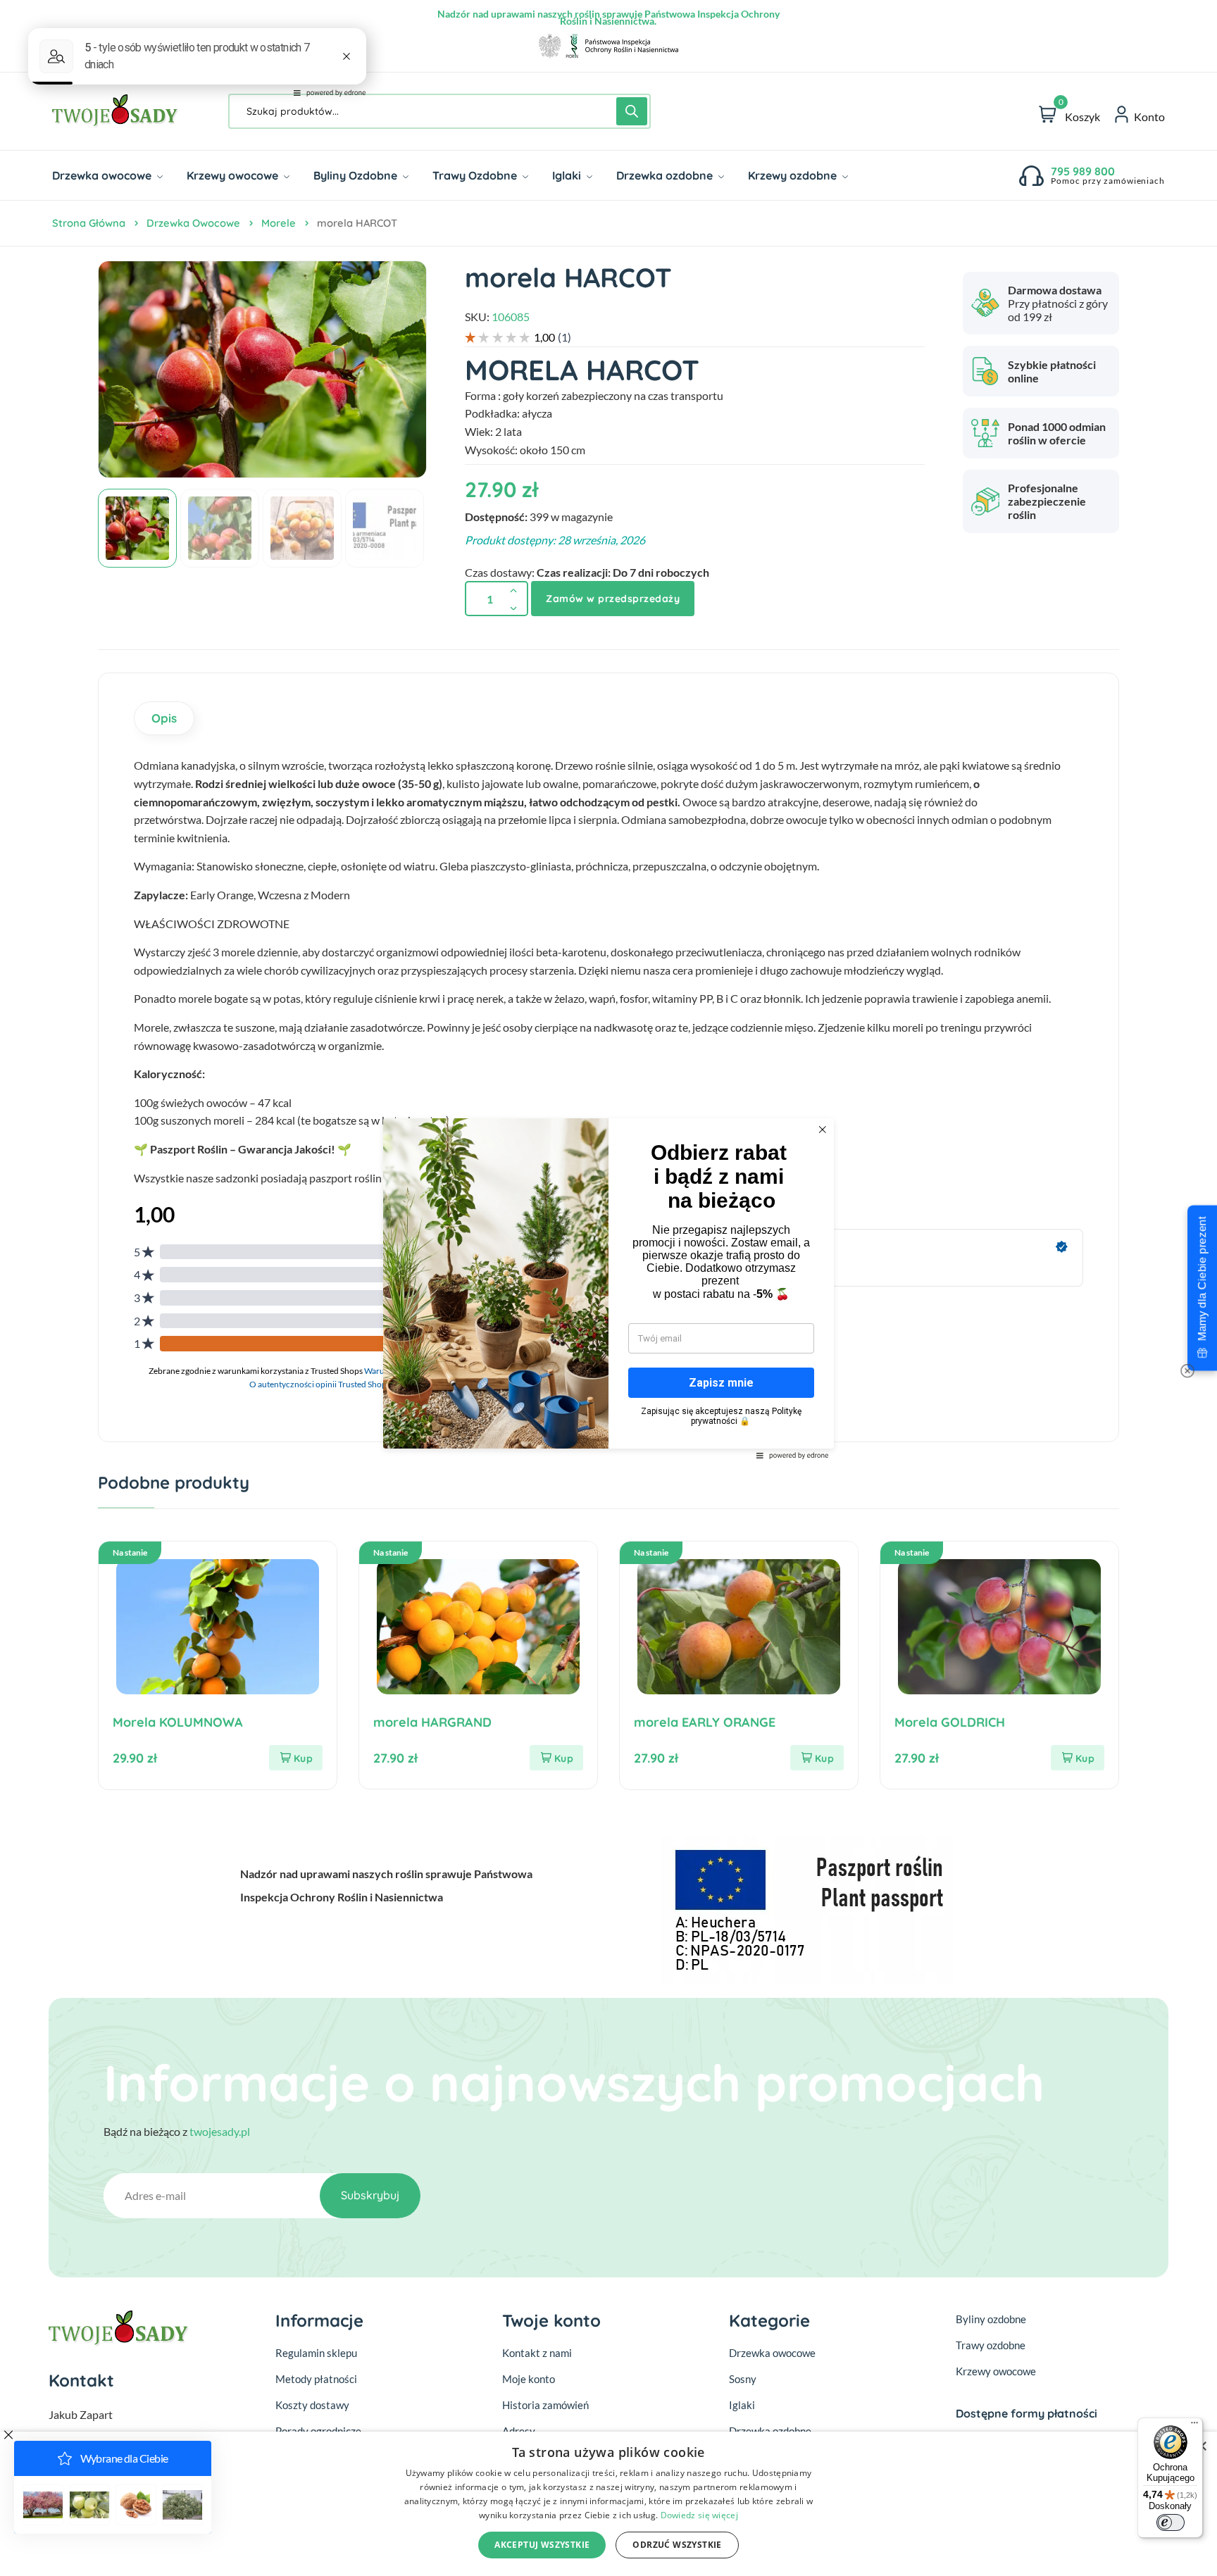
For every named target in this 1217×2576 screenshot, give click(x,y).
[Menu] (1194, 2426)
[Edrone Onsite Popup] (608, 1288)
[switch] (1171, 2522)
